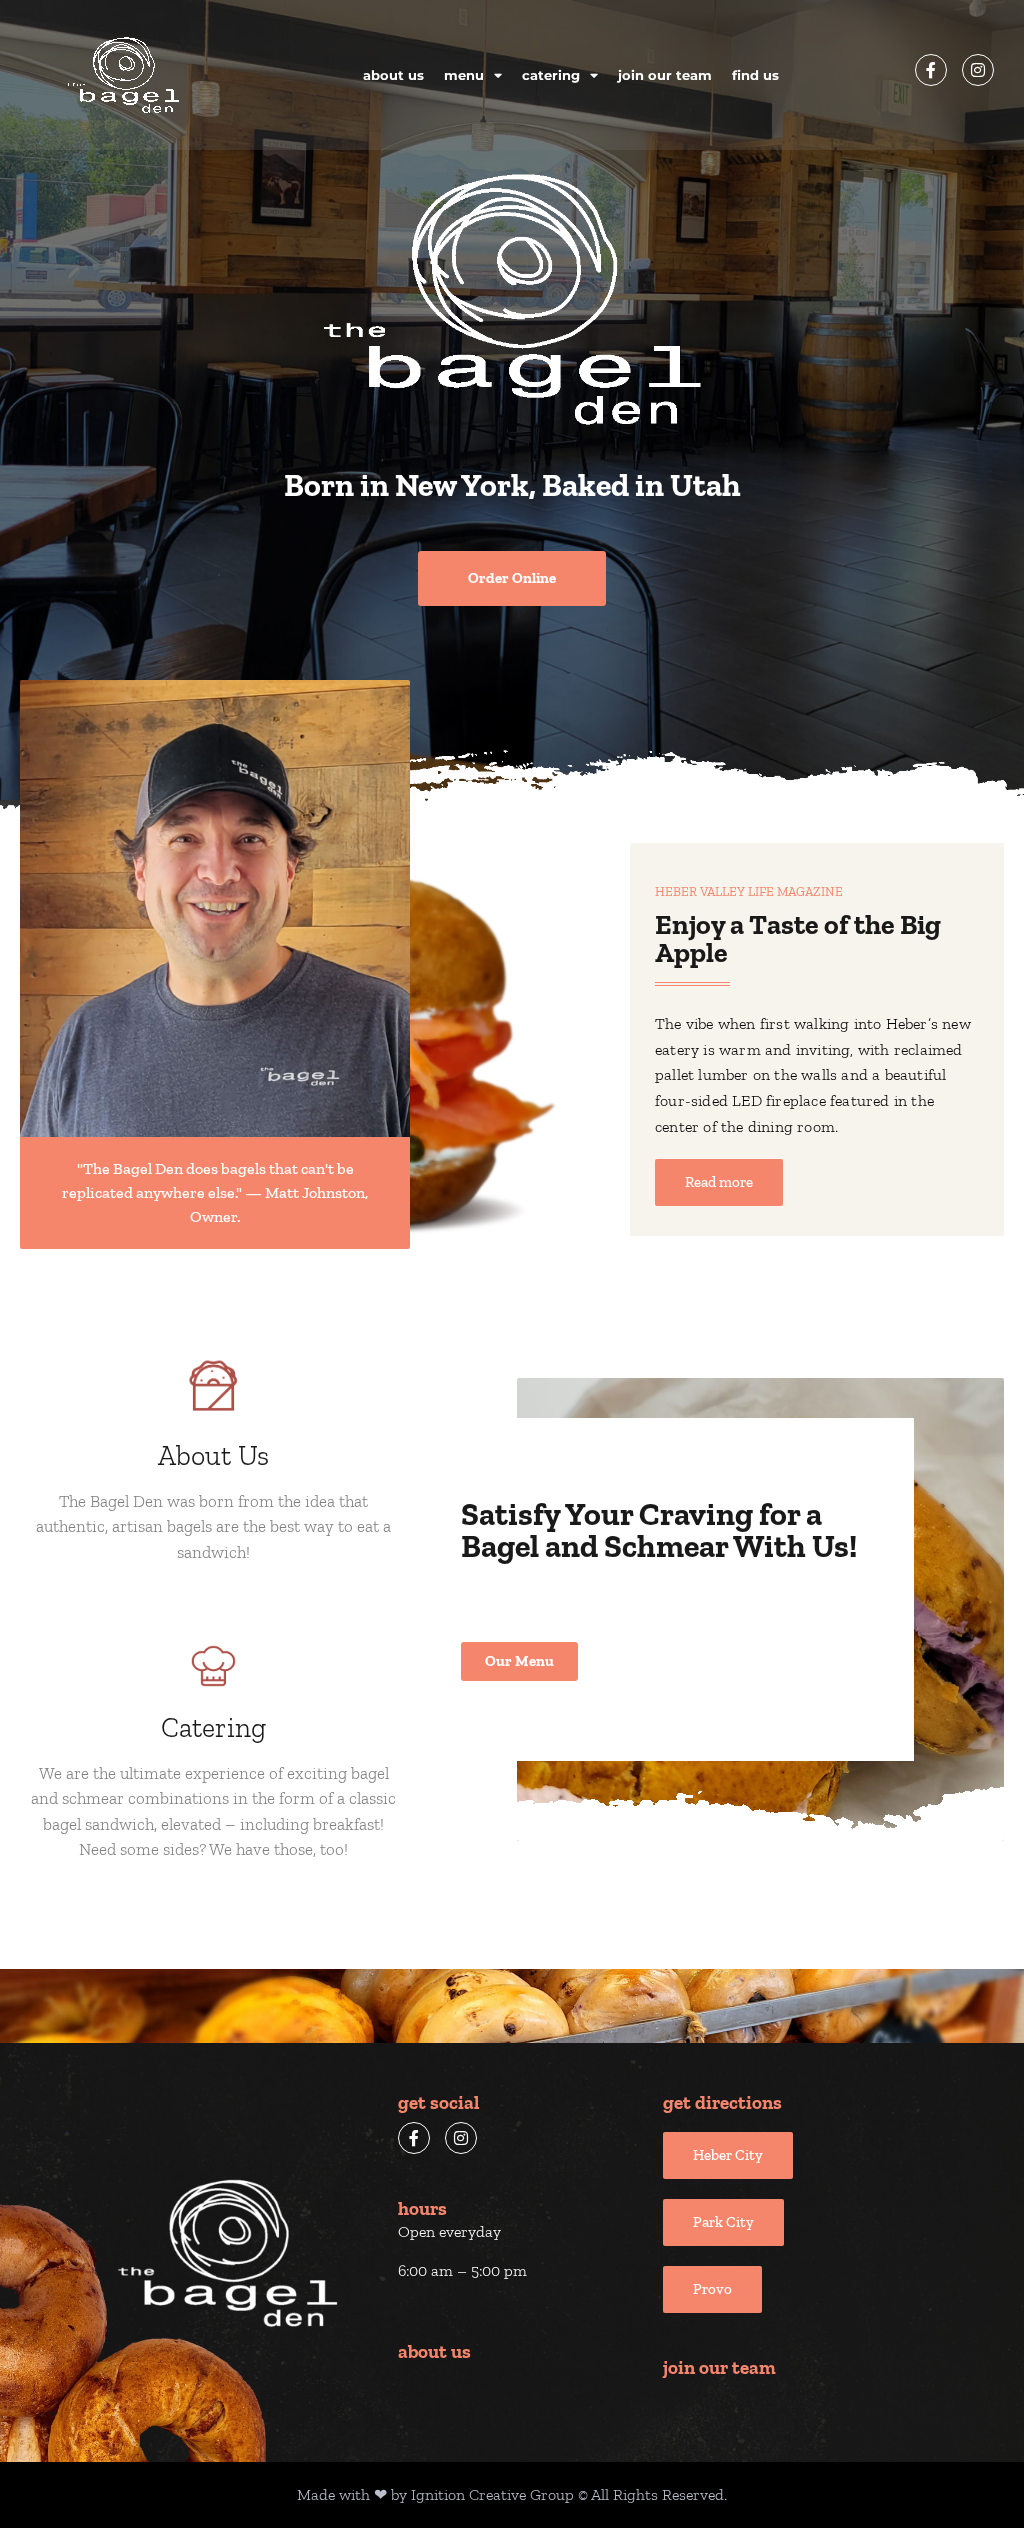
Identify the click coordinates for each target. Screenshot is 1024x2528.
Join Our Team (665, 75)
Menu (464, 75)
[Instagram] (978, 70)
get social (438, 2102)
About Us (393, 75)
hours (422, 2208)
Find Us (755, 75)
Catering (551, 75)
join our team (719, 2367)
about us (434, 2351)
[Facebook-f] (931, 70)
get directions (722, 2102)
